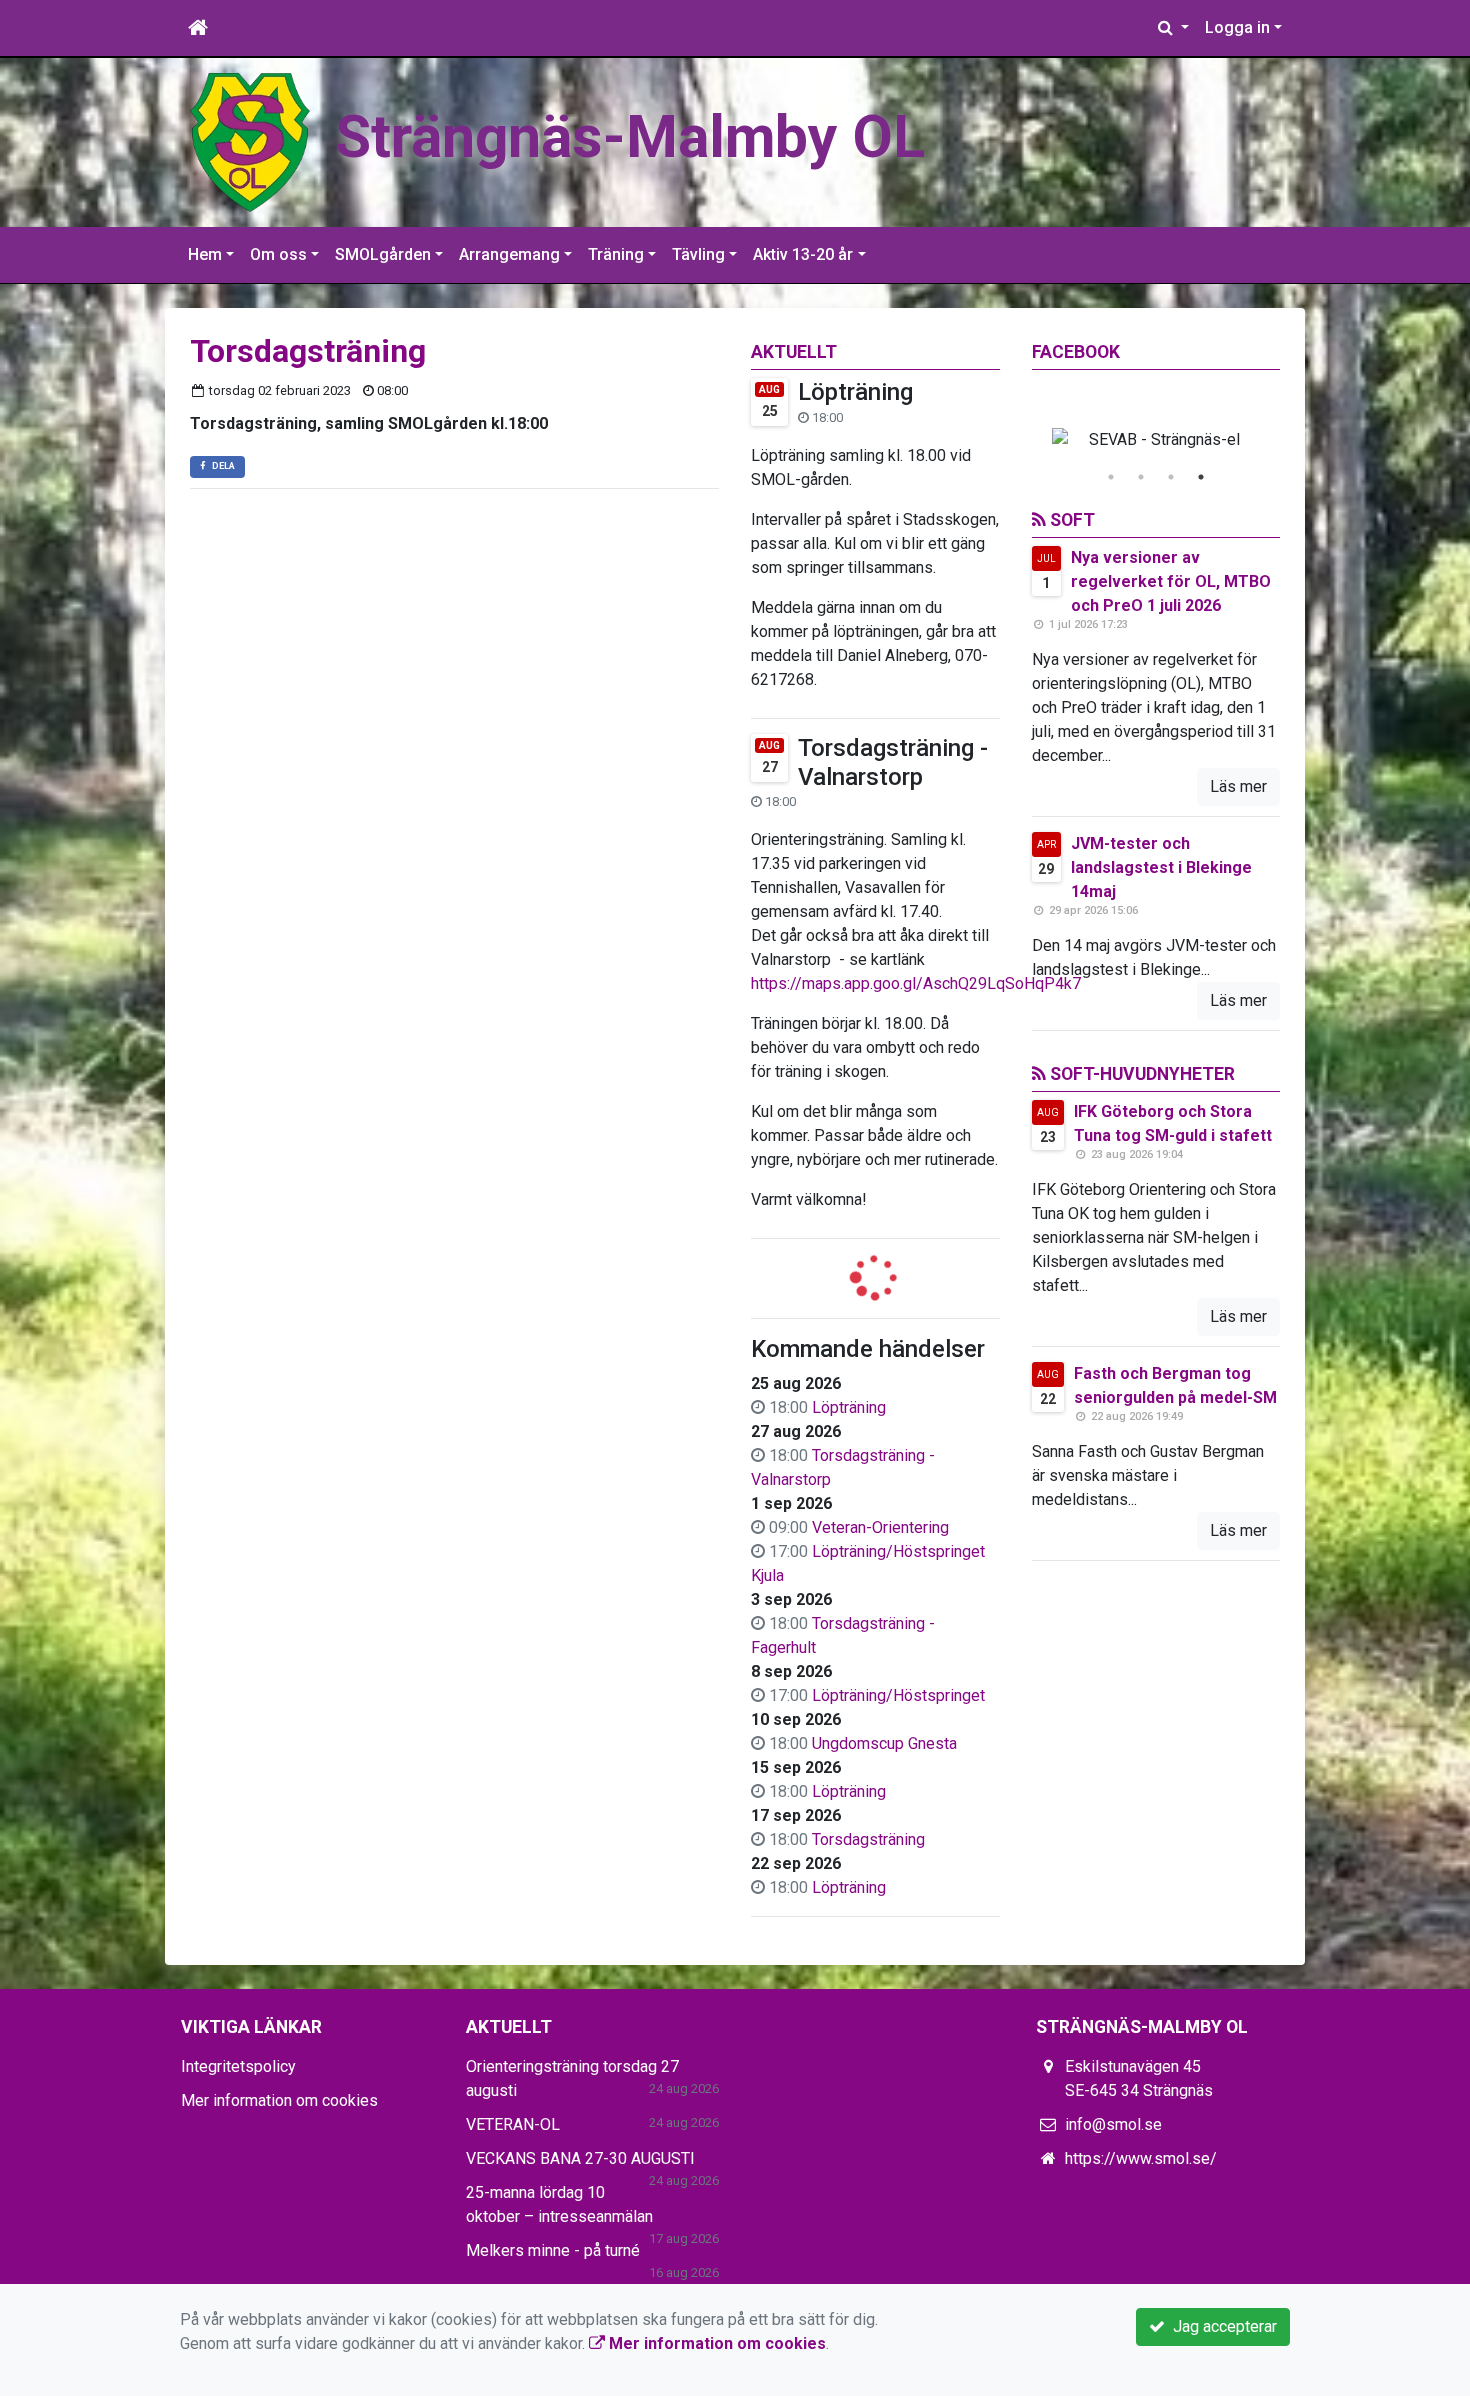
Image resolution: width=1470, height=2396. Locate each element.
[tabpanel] (1156, 440)
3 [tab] (1171, 477)
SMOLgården (383, 254)
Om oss (278, 254)
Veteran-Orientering (880, 1527)
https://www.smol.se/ (1141, 2158)
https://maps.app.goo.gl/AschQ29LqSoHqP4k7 (916, 983)
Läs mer (1238, 786)
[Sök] (1173, 28)
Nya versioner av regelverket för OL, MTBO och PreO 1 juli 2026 (1171, 581)
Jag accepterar (1221, 2326)
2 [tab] (1141, 477)
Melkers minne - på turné (553, 2250)
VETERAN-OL (513, 2124)
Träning (616, 254)
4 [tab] (1201, 477)
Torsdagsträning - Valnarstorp (893, 762)
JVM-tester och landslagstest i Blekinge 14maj (1161, 867)
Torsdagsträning (868, 1839)
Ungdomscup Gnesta (884, 1743)
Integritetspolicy (238, 2066)
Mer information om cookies (279, 2100)
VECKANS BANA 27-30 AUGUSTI (580, 2158)
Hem (205, 254)
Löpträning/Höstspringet (898, 1695)
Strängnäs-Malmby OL (630, 136)
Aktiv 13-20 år (803, 254)
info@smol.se (1113, 2124)
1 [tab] (1111, 477)
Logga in (1237, 27)
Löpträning (855, 392)
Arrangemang (509, 254)
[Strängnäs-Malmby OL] (250, 141)
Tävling (698, 254)
